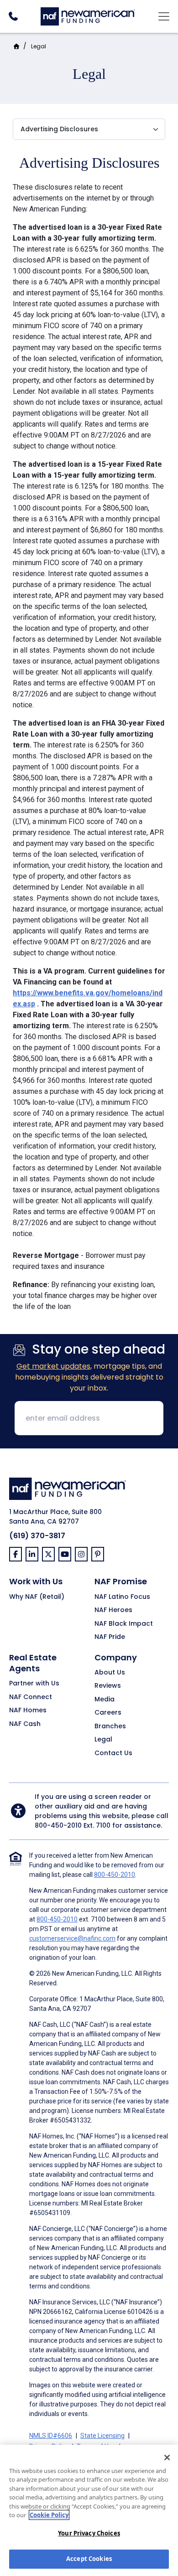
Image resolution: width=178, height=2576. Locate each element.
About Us (110, 1673)
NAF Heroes (113, 1610)
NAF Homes (28, 1710)
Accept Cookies (89, 2559)
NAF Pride (110, 1637)
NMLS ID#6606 (51, 2436)
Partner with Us (34, 1684)
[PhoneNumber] (13, 16)
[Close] (167, 2458)
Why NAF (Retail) (37, 1597)
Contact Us (113, 1753)
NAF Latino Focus (122, 1597)
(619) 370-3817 (37, 1536)
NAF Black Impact (124, 1624)
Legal (39, 46)
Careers (108, 1713)
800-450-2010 (58, 1825)
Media (105, 1700)
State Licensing (102, 2436)
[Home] (88, 15)
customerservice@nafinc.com (72, 1938)
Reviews (108, 1686)
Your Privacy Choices (89, 2533)
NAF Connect (31, 1697)
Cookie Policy (49, 2515)
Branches (110, 1726)
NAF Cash (25, 1724)
